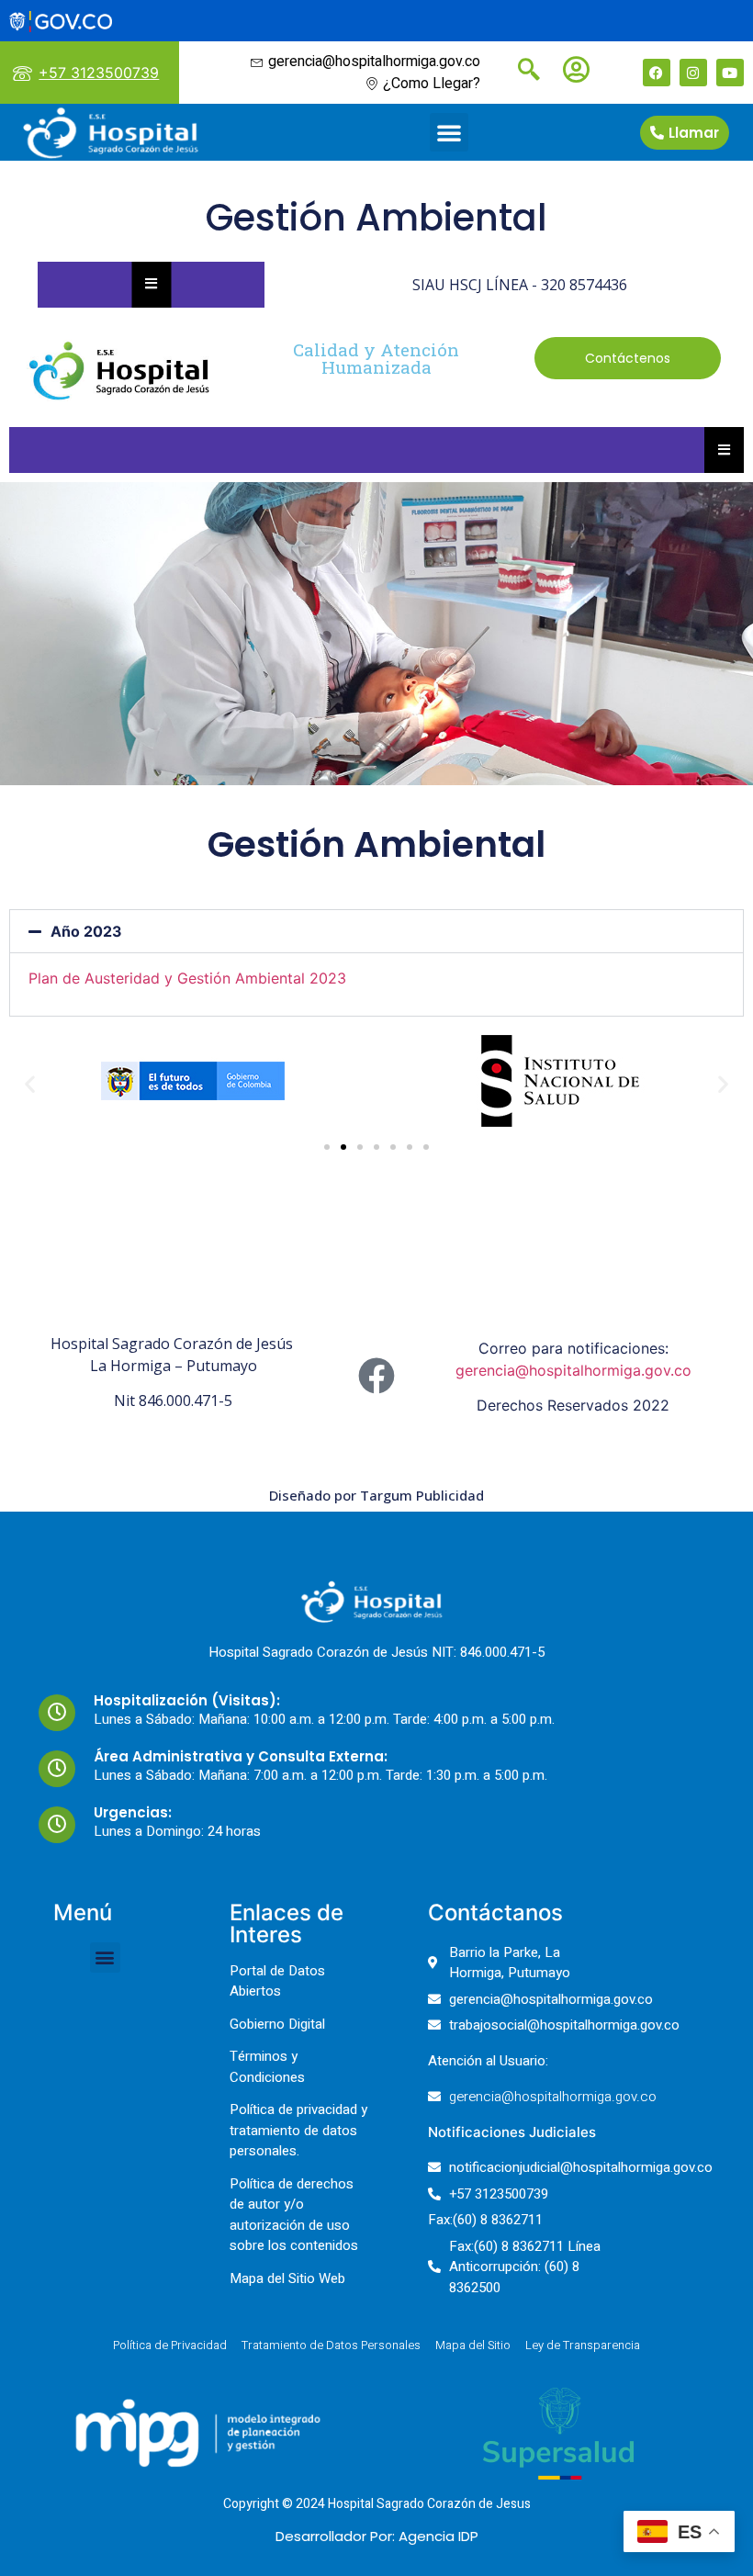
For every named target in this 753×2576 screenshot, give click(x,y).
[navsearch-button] (522, 72)
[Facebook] (657, 73)
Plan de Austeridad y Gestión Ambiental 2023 (187, 978)
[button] (449, 132)
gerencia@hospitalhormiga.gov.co (573, 1370)
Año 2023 (86, 931)
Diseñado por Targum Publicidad (376, 1495)
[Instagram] (693, 73)
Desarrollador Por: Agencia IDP (377, 2536)
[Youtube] (730, 73)
